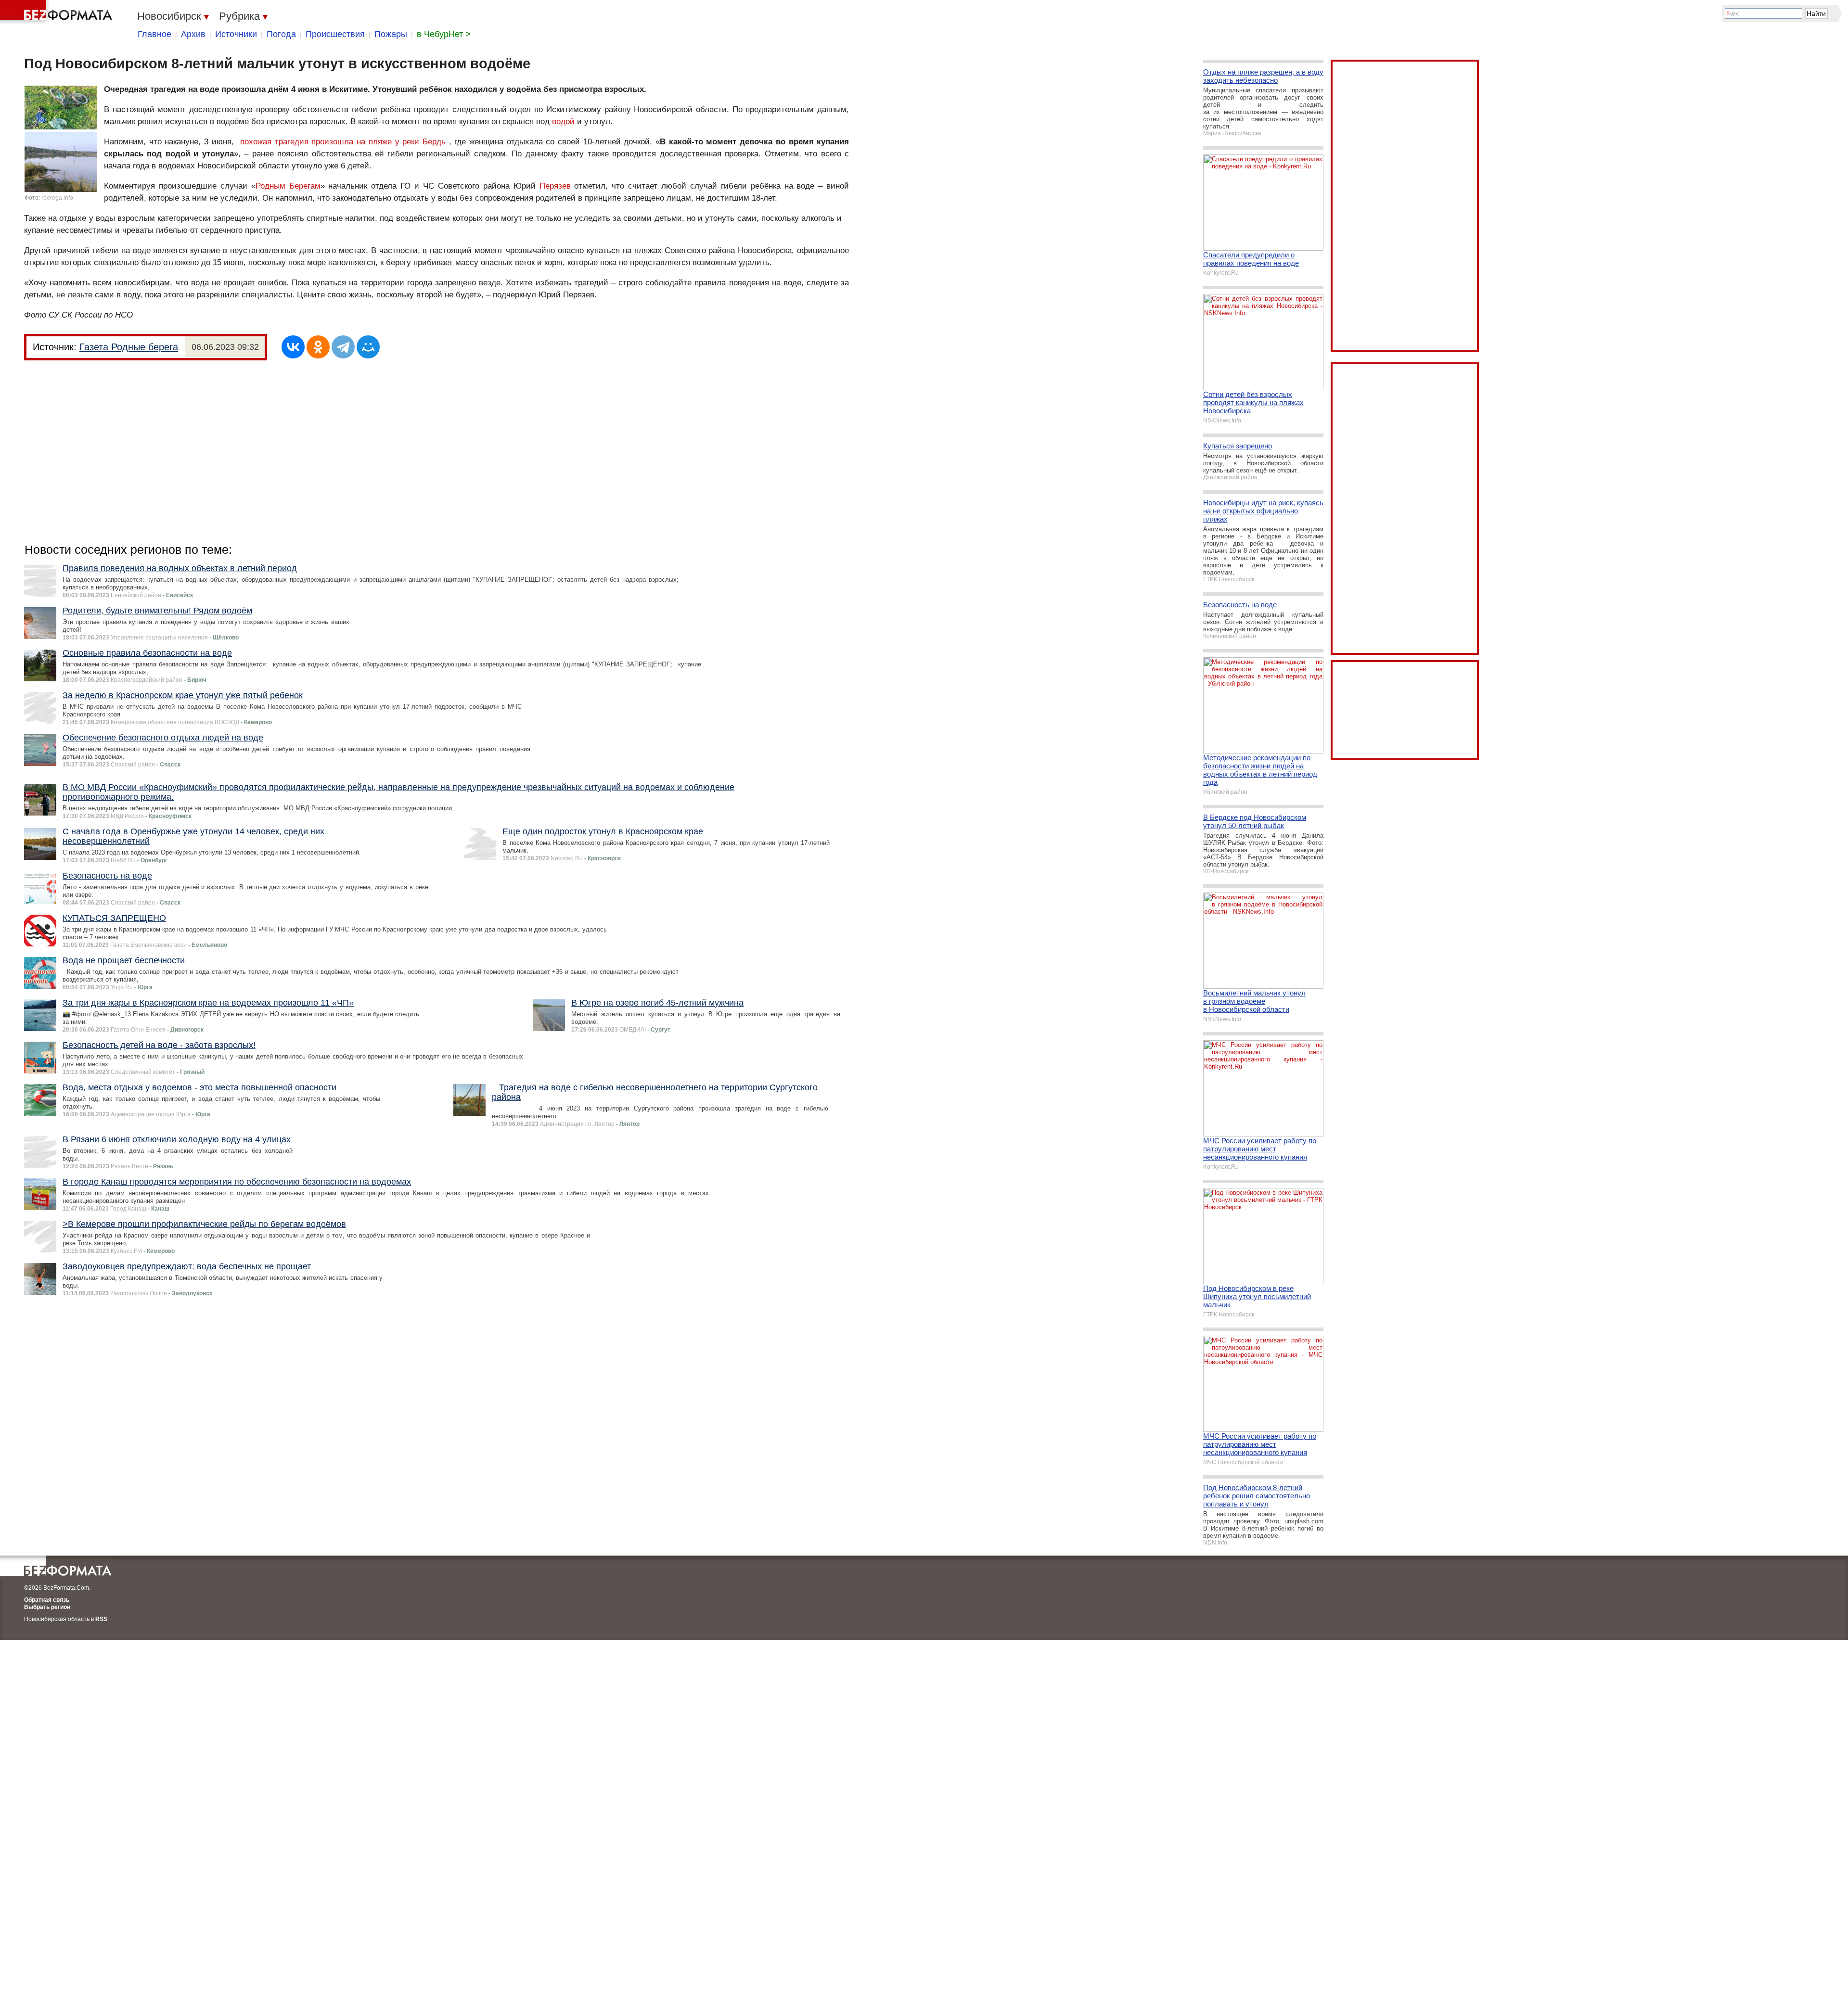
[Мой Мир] (368, 347)
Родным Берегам (288, 186)
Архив (193, 34)
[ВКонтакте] (293, 347)
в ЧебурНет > (444, 34)
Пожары (391, 34)
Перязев (555, 186)
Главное (154, 34)
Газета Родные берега (129, 347)
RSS (101, 1619)
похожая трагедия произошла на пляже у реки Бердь (343, 142)
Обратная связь (47, 1600)
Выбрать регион (47, 1607)
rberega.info (57, 198)
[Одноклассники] (318, 347)
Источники (236, 34)
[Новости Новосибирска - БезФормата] (58, 12)
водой (563, 121)
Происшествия (335, 34)
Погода (281, 34)
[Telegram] (343, 347)
